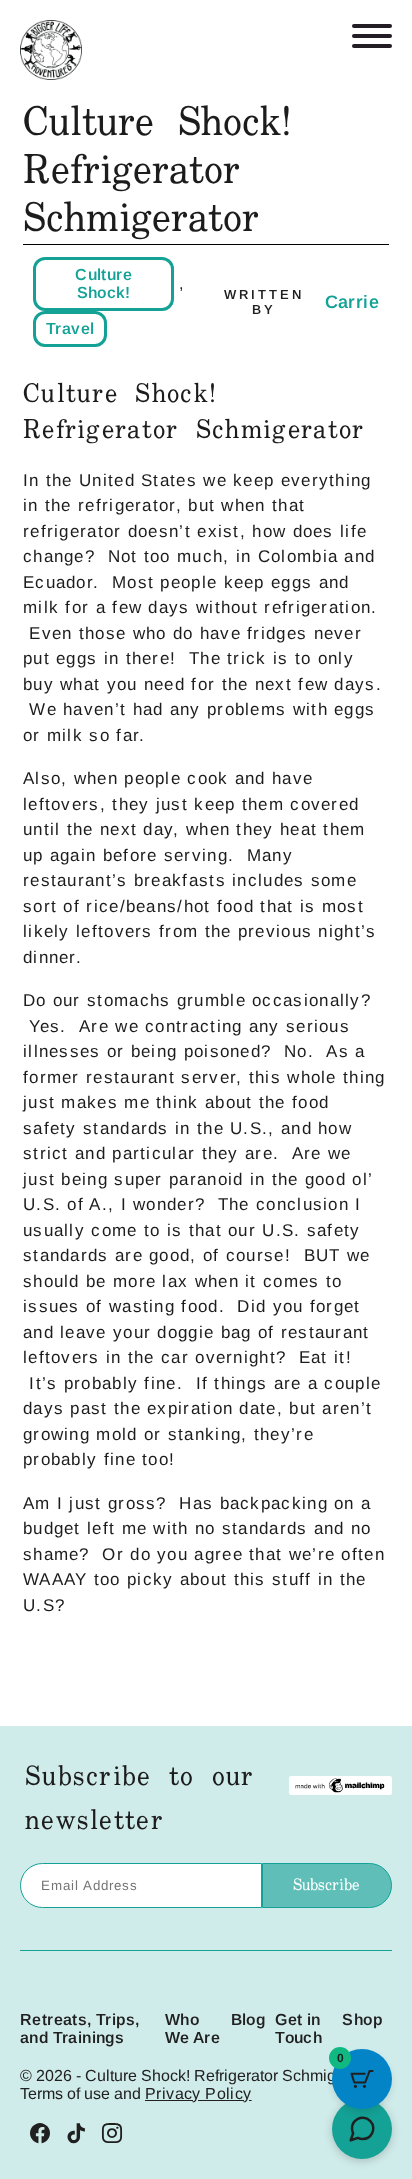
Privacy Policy (198, 2093)
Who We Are (192, 2028)
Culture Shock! (103, 283)
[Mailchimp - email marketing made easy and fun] (340, 1787)
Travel (70, 328)
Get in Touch (298, 2028)
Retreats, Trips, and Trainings (79, 2028)
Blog (248, 2019)
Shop (362, 2019)
